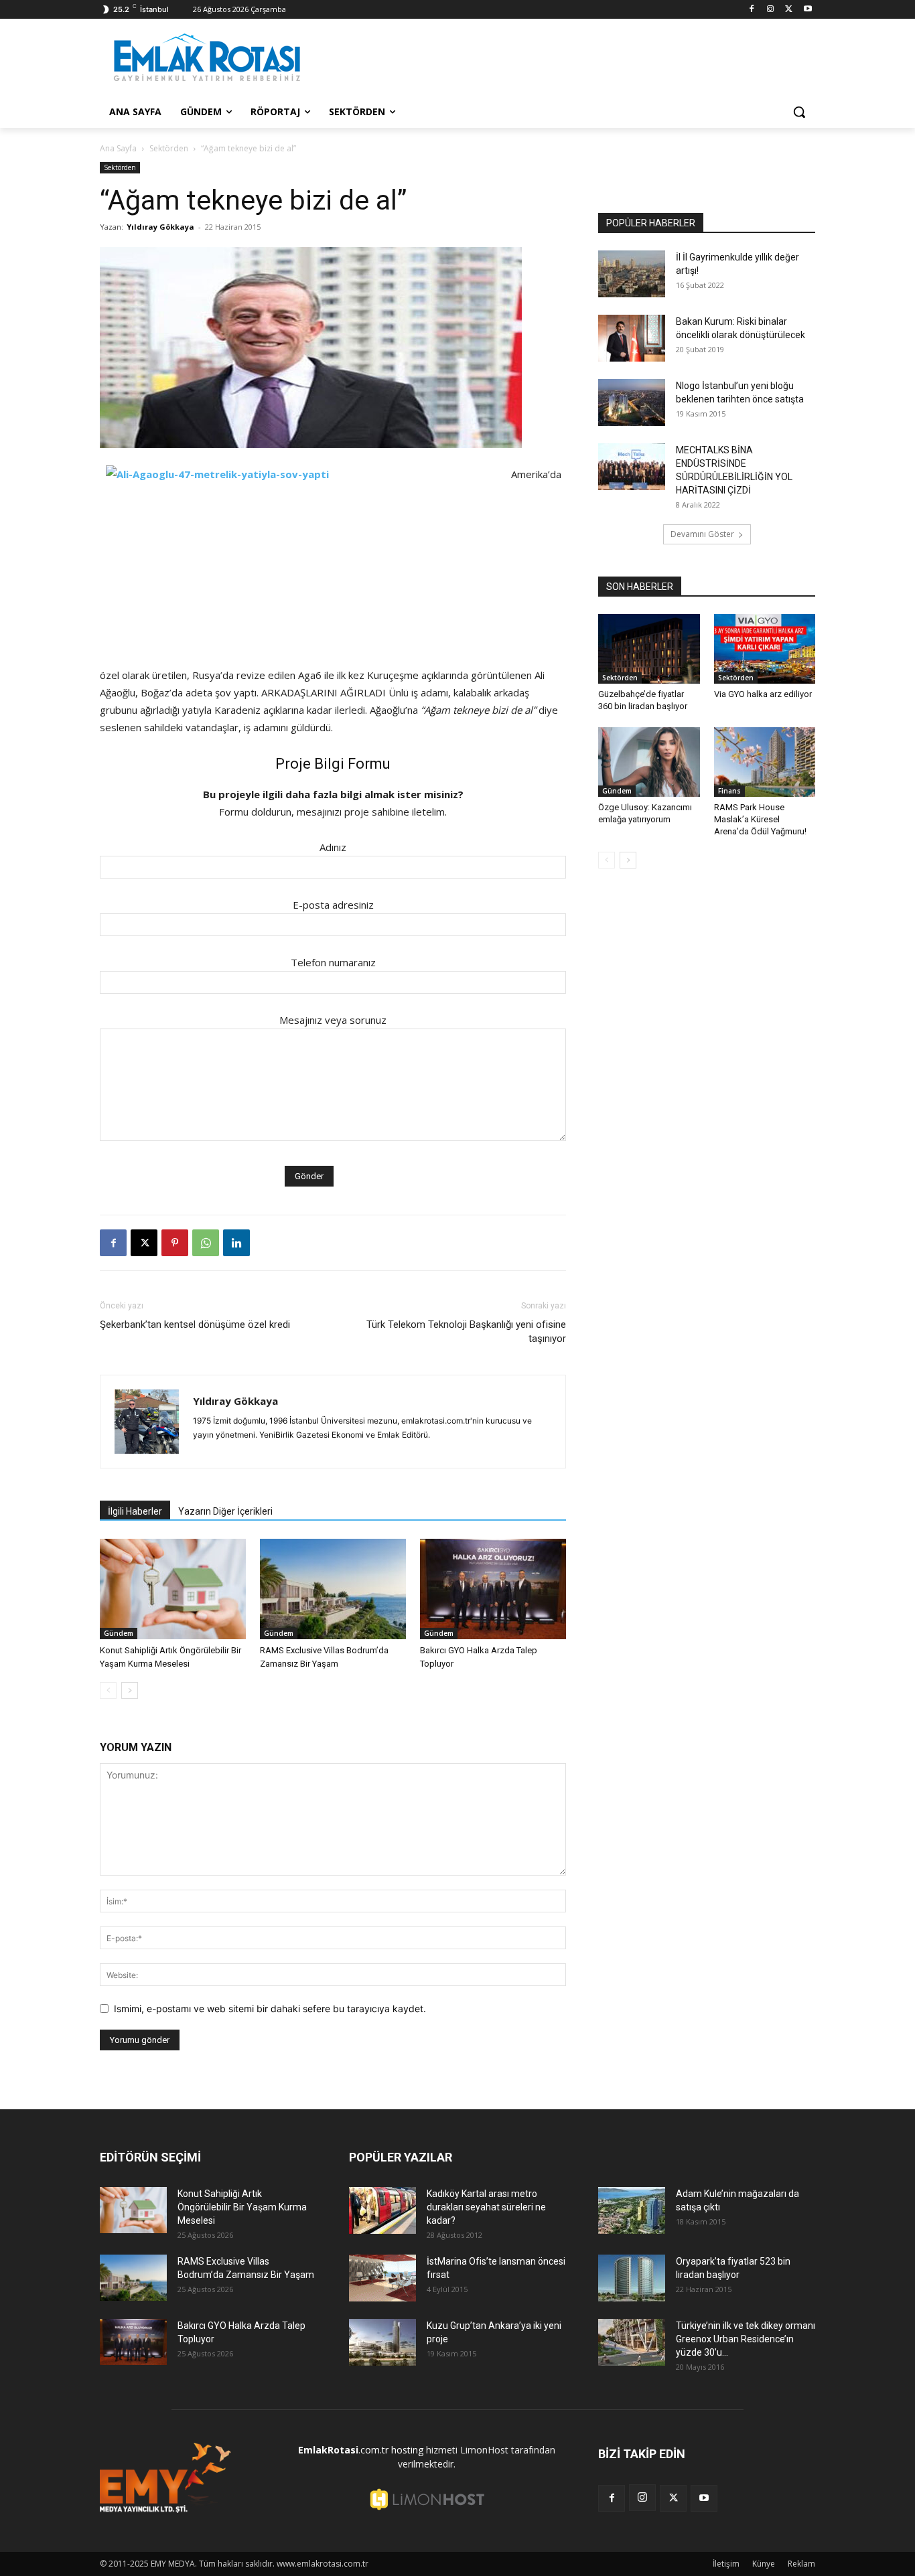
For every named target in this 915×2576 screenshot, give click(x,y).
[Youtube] (807, 10)
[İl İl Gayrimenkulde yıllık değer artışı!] (632, 274)
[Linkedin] (236, 1243)
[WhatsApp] (206, 1243)
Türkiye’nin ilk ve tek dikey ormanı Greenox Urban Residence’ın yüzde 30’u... (746, 2339)
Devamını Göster (702, 534)
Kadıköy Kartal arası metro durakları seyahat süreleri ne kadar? (486, 2207)
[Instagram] (771, 10)
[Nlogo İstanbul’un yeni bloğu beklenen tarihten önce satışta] (632, 402)
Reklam (801, 2564)
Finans (729, 791)
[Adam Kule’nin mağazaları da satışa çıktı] (632, 2210)
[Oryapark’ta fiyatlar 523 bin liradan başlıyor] (632, 2278)
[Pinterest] (175, 1243)
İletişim (726, 2564)
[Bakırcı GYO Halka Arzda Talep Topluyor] (493, 1589)
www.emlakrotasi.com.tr (323, 2564)
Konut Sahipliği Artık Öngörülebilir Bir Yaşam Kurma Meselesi (242, 2207)
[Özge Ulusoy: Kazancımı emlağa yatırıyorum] (649, 762)
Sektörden (169, 148)
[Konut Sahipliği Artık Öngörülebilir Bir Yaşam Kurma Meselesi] (173, 1589)
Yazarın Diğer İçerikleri (225, 1511)
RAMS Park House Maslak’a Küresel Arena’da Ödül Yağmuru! (760, 819)
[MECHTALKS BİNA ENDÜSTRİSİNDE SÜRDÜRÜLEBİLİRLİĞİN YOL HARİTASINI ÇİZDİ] (632, 467)
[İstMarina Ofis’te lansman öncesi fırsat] (382, 2278)
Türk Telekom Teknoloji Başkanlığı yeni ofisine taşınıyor (466, 1332)
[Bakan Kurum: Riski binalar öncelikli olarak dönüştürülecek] (632, 338)
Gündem (119, 1633)
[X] (789, 10)
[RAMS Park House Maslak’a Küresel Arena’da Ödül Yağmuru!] (765, 762)
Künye (764, 2564)
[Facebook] (752, 10)
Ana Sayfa (118, 148)
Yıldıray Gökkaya (160, 227)
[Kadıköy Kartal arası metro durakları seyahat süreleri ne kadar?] (382, 2210)
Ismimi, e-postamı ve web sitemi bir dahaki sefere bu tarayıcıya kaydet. (270, 2009)
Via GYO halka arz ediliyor (763, 694)
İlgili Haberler (135, 1511)
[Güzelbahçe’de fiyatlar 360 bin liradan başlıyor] (649, 649)
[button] (799, 112)
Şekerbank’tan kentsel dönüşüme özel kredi (195, 1324)
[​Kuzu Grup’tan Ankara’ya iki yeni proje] (382, 2342)
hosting (407, 2450)
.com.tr (343, 2450)
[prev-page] (108, 1690)
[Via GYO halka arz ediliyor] (765, 649)
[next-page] (130, 1690)
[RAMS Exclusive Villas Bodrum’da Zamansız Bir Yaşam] (333, 1589)
